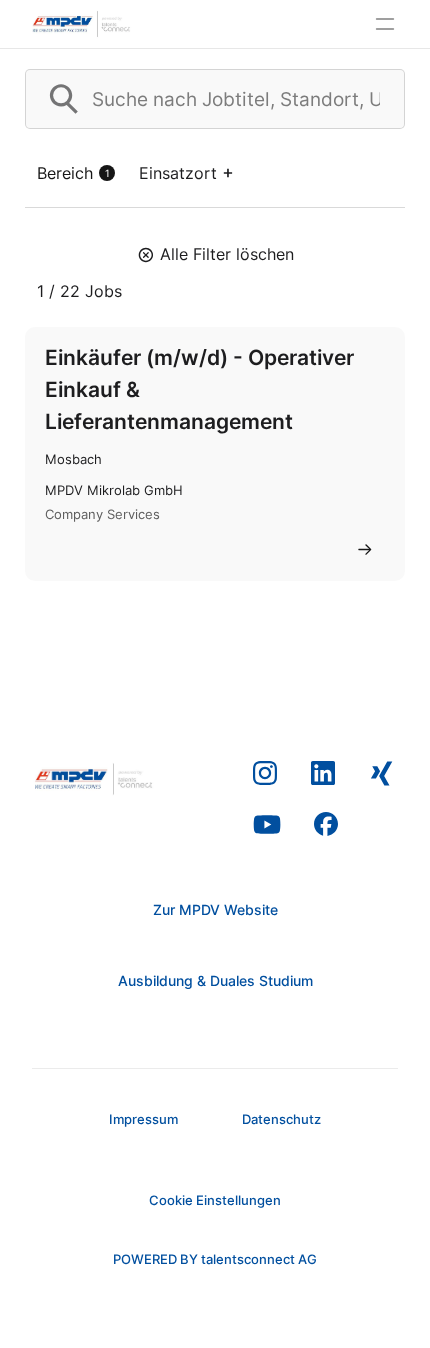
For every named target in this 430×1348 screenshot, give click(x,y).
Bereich (73, 173)
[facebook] (326, 825)
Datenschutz (281, 1119)
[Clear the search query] (373, 99)
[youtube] (267, 825)
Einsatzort (178, 173)
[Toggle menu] (385, 24)
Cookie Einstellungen (215, 1200)
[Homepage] (82, 24)
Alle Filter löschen (227, 254)
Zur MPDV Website (215, 909)
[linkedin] (323, 774)
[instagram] (265, 774)
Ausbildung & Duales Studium (215, 980)
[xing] (381, 774)
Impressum (143, 1119)
